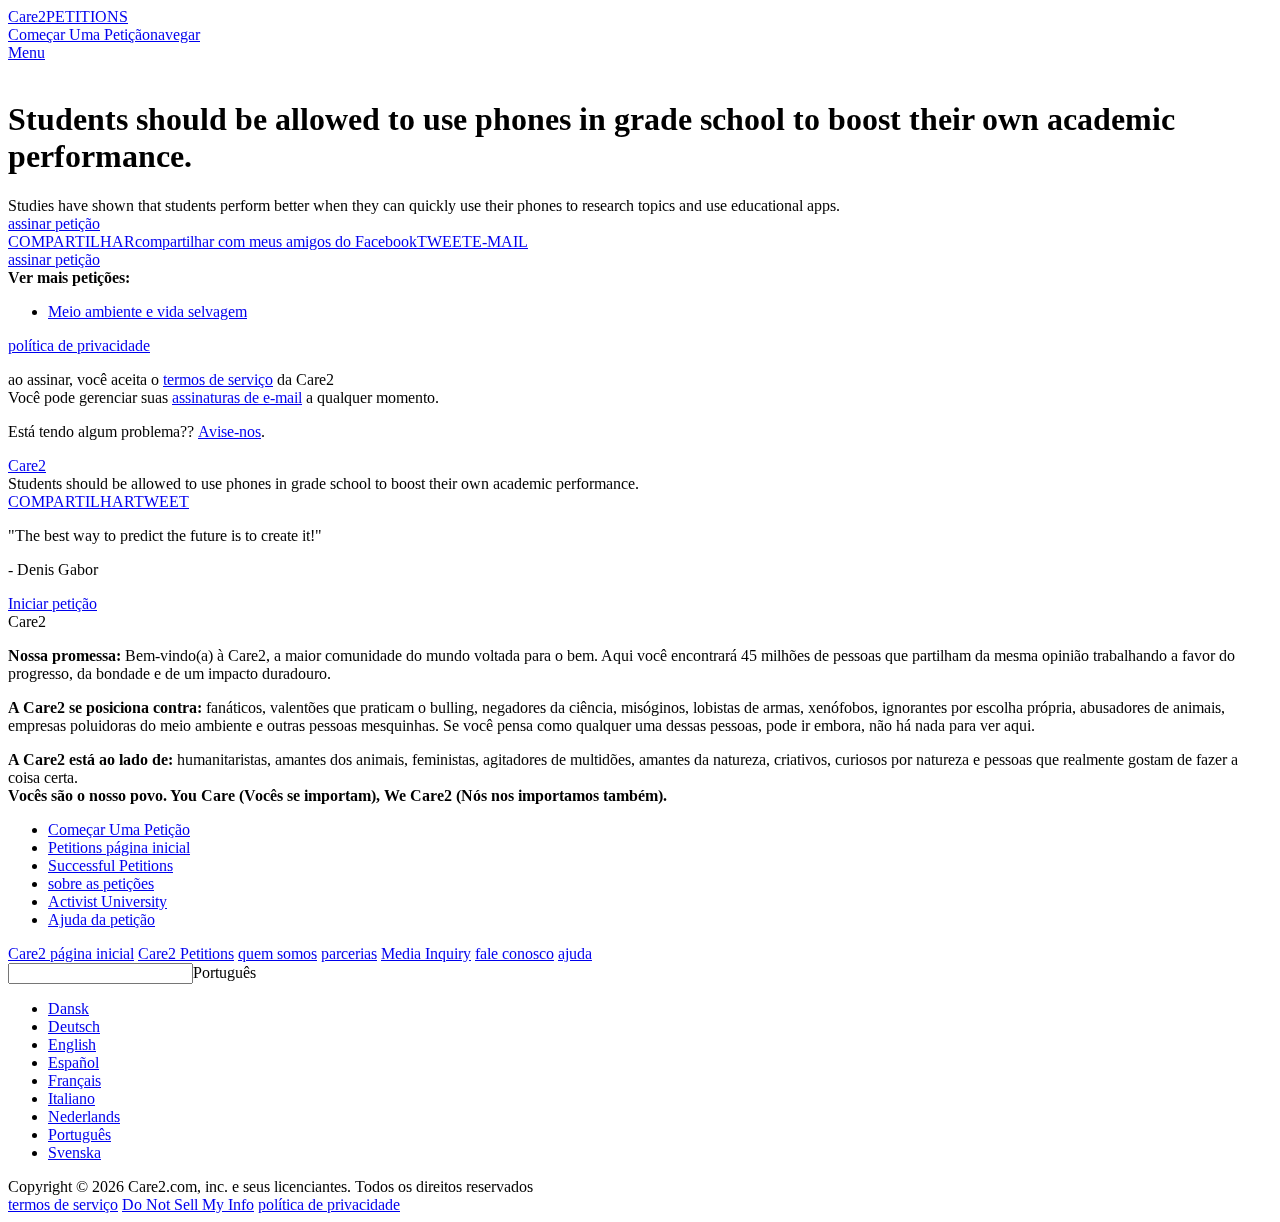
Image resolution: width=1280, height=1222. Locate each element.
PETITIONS (87, 16)
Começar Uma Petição (79, 34)
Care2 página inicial (71, 953)
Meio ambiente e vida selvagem (147, 311)
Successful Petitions (110, 865)
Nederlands (84, 1116)
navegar (175, 34)
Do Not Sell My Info (188, 1204)
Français (74, 1080)
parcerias (349, 953)
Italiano (71, 1098)
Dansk (68, 1008)
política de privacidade (79, 345)
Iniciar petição (52, 603)
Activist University (107, 901)
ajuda (575, 953)
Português (224, 972)
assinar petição (54, 223)
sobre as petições (101, 883)
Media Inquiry (426, 953)
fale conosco (514, 953)
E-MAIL (500, 241)
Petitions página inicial (119, 847)
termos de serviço (218, 379)
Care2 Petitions (186, 953)
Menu (26, 52)
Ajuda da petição (101, 919)
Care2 (27, 16)
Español (73, 1062)
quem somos (277, 953)
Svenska (74, 1152)
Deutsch (74, 1026)
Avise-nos (229, 431)
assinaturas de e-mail (237, 397)
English (72, 1044)
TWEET (444, 241)
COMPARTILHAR (71, 501)
